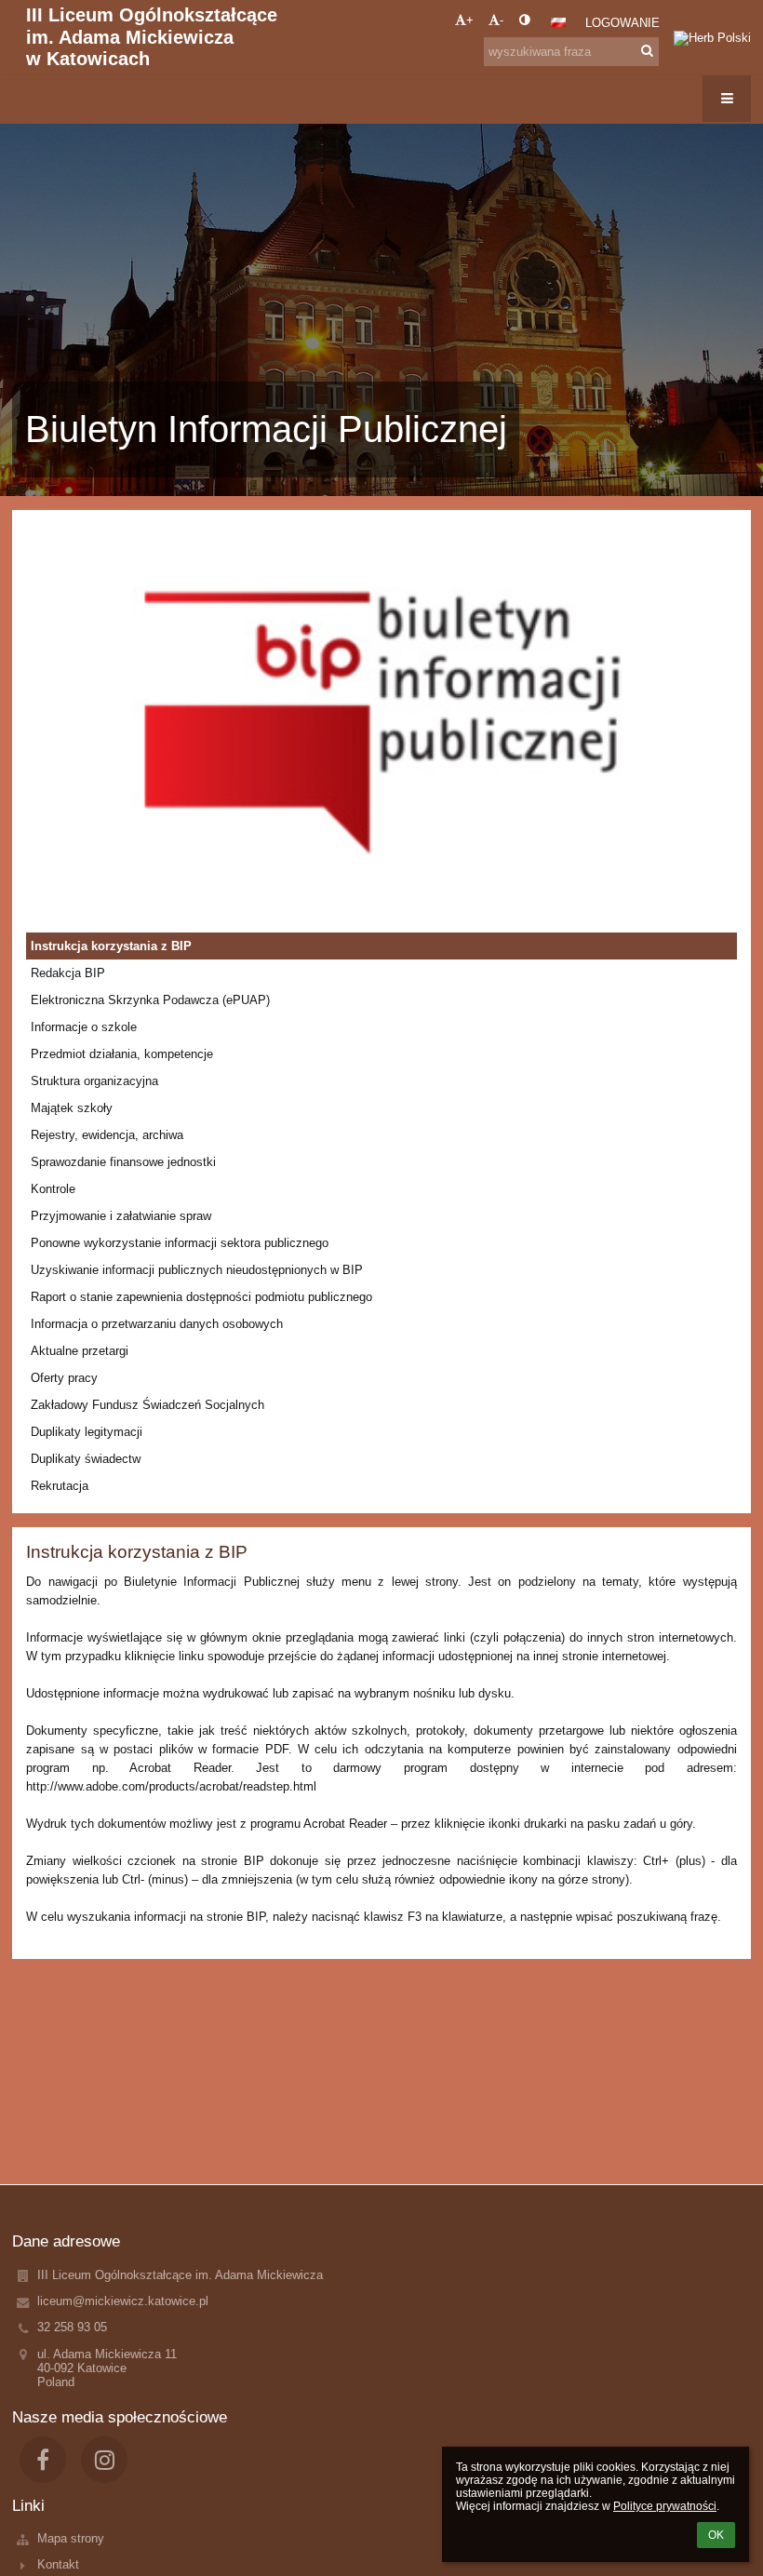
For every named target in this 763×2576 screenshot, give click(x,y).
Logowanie (622, 23)
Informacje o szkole (84, 1027)
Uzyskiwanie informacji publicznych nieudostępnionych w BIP (197, 1270)
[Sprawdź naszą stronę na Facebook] (43, 2460)
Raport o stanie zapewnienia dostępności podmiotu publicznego (201, 1297)
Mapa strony (71, 2538)
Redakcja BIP (68, 973)
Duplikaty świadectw (86, 1459)
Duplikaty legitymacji (87, 1432)
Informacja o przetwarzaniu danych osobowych (157, 1324)
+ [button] (470, 20)
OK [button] (716, 2535)
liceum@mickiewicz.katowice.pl (123, 2301)
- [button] (502, 20)
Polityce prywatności (665, 2506)
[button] (524, 20)
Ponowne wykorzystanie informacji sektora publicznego (180, 1243)
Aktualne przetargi (80, 1351)
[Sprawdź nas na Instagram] (104, 2460)
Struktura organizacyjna (94, 1081)
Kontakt (58, 2564)
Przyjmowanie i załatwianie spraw (121, 1216)
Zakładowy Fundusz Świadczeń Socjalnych (147, 1405)
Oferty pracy (64, 1378)
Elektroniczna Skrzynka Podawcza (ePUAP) (150, 1000)
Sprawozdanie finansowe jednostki (123, 1162)
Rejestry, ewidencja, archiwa (107, 1135)
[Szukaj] (647, 51)
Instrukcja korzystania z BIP (111, 946)
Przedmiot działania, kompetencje (122, 1054)
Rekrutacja (60, 1486)
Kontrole (53, 1189)
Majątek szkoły (72, 1108)
